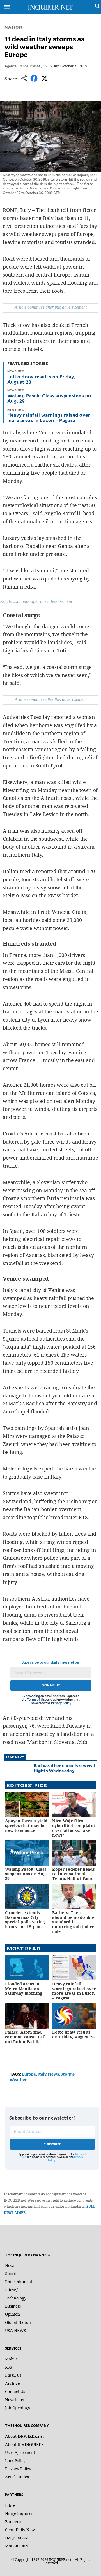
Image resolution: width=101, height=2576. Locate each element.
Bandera (13, 2522)
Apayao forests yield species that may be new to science (26, 1826)
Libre (10, 2505)
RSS (9, 2367)
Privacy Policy (61, 1703)
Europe (29, 2074)
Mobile (11, 2359)
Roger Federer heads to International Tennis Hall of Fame (73, 1874)
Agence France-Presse (22, 66)
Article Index (17, 2477)
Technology (16, 2298)
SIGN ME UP (51, 1685)
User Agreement (20, 2452)
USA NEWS (16, 2330)
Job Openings (17, 2408)
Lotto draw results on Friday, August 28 (41, 379)
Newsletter (15, 2400)
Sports (11, 2274)
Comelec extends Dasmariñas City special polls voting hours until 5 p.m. (25, 1920)
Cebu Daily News (21, 2530)
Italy (42, 2074)
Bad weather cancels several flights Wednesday (64, 1768)
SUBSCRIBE (53, 2144)
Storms (68, 2074)
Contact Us (15, 2391)
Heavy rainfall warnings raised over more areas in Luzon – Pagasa (49, 417)
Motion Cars (16, 2546)
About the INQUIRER (24, 2444)
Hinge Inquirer (19, 2513)
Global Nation (18, 2322)
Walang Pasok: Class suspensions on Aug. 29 (49, 398)
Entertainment (19, 2282)
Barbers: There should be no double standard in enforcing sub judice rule (73, 1922)
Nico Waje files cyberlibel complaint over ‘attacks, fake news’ (74, 1828)
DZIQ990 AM (17, 2538)
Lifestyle (13, 2290)
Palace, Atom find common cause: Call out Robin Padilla (25, 2037)
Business (13, 2306)
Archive (12, 2383)
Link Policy (15, 2461)
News (53, 2074)
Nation (13, 27)
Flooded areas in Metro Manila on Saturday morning (24, 1989)
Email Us (13, 2375)
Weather (18, 2080)
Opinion (12, 2314)
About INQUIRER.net (24, 2436)
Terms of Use (37, 1699)
